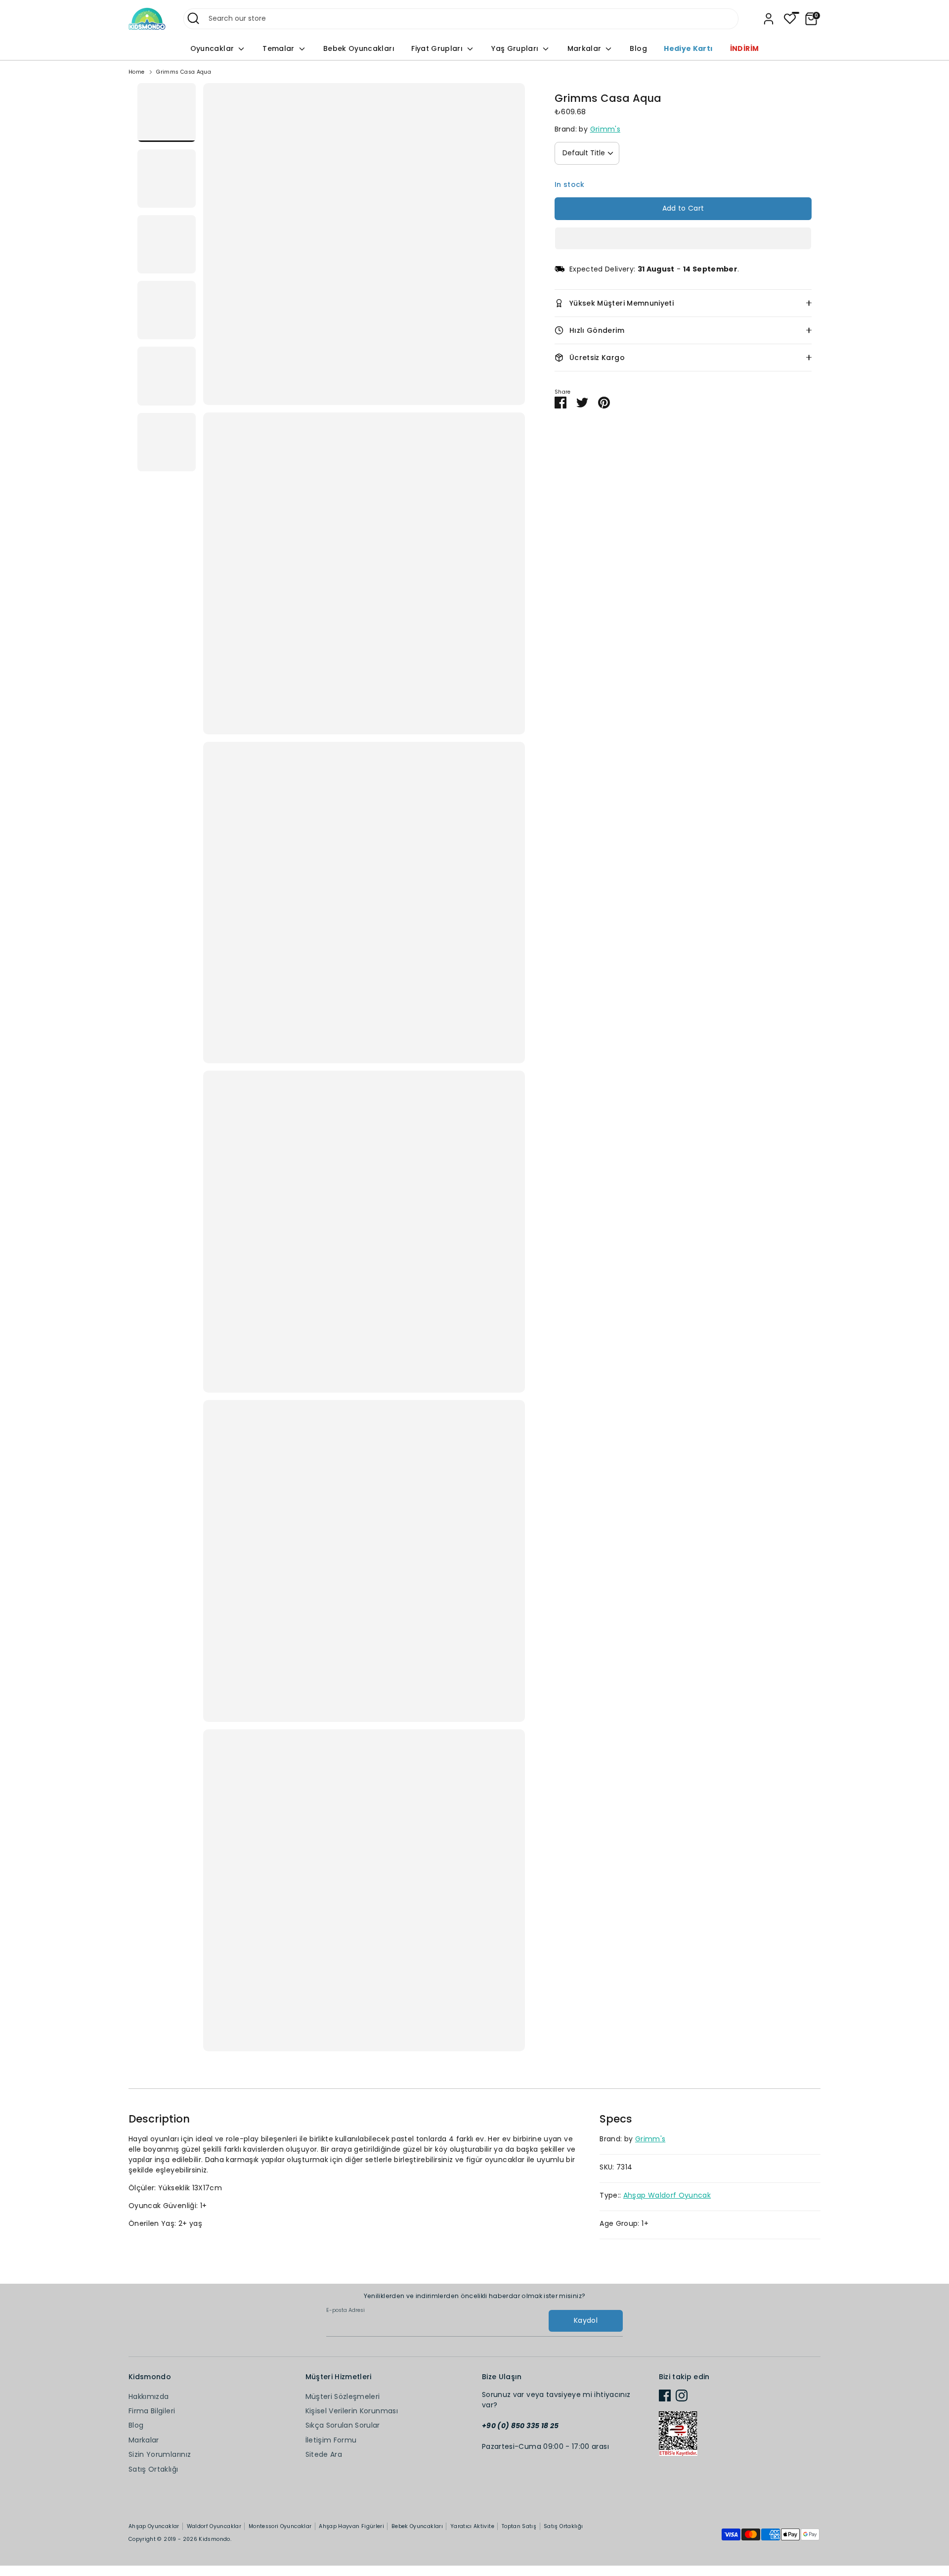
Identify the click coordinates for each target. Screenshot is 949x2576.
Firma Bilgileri (152, 2411)
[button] (683, 238)
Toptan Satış (519, 2526)
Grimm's (605, 129)
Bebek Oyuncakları (359, 48)
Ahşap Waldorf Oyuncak (667, 2195)
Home (136, 72)
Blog (638, 48)
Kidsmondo (214, 2539)
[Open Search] (193, 18)
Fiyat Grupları (438, 48)
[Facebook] (665, 2395)
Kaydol (586, 2320)
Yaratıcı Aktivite (472, 2526)
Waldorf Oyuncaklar (214, 2526)
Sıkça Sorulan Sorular (343, 2425)
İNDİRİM (744, 48)
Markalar (585, 48)
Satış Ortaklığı (153, 2469)
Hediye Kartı (688, 48)
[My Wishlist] (790, 19)
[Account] (769, 19)
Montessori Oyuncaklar (280, 2526)
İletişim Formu (331, 2440)
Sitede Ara (324, 2454)
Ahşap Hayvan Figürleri (351, 2526)
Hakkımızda (149, 2396)
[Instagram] (682, 2395)
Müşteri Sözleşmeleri (343, 2396)
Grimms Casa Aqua (184, 72)
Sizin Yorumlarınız (160, 2454)
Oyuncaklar (213, 48)
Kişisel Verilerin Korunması (352, 2411)
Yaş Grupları (516, 48)
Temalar (280, 48)
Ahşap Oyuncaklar (154, 2526)
